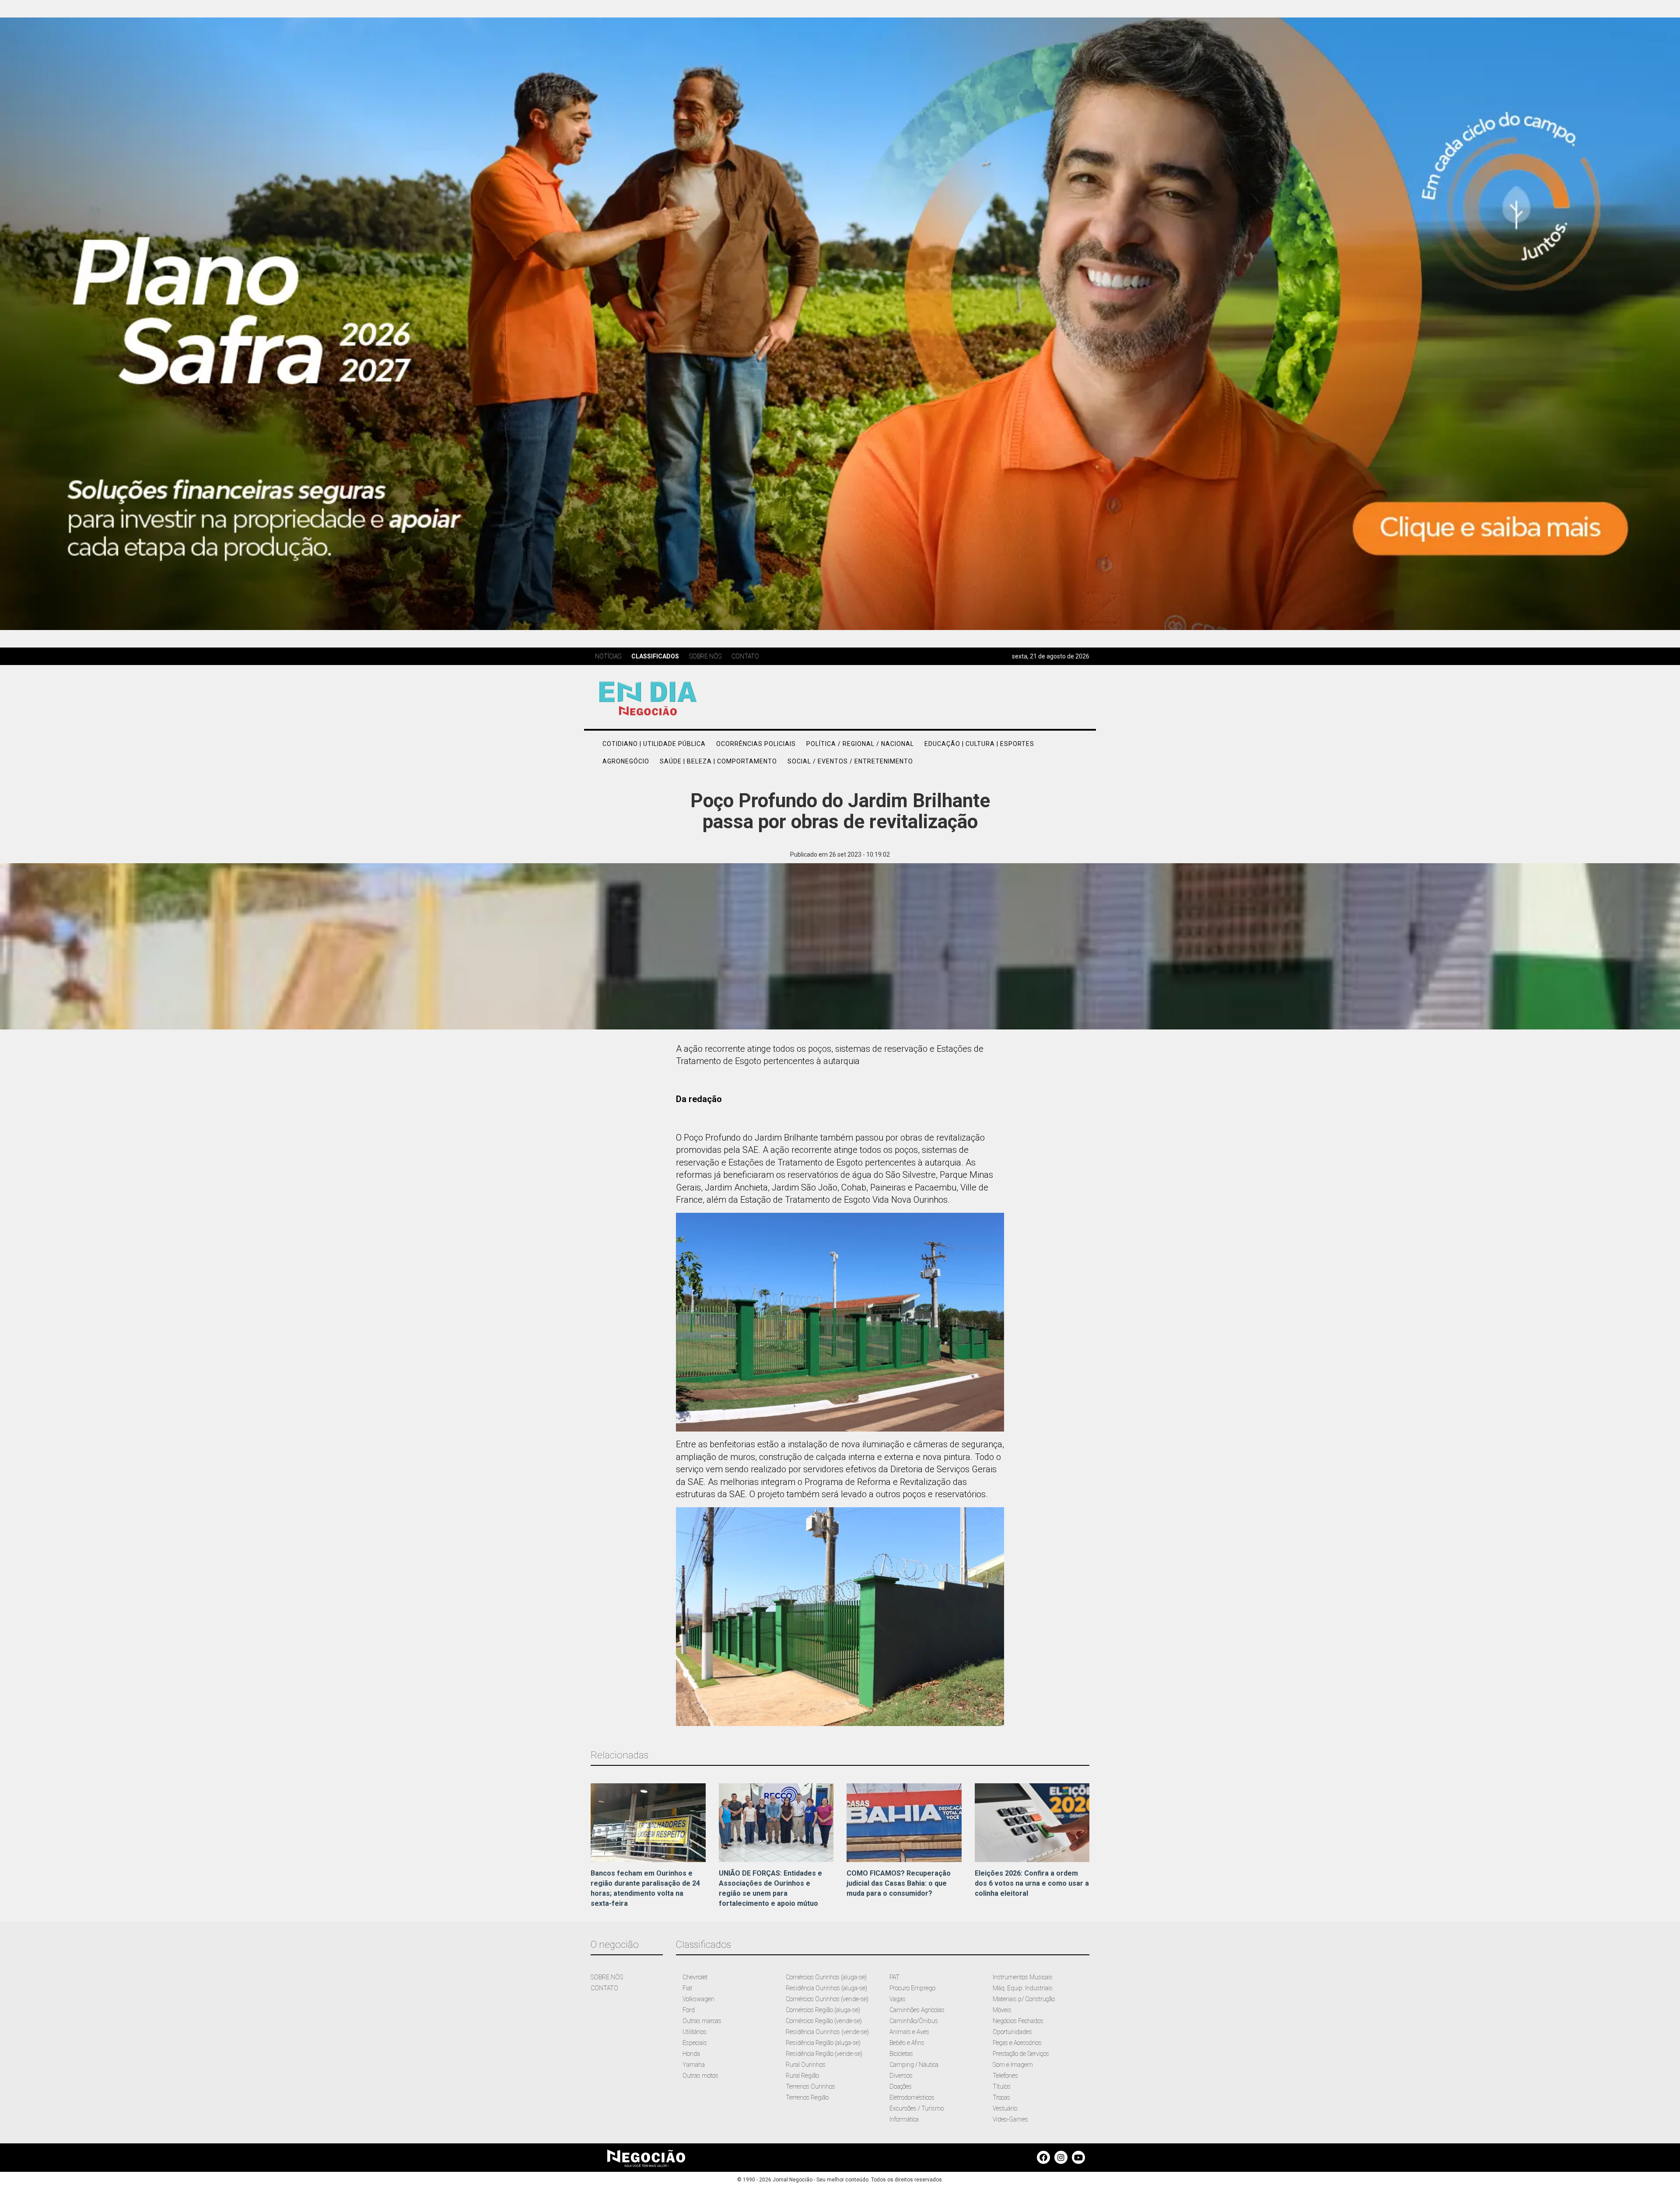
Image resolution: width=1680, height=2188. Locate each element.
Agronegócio (626, 761)
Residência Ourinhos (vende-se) (827, 2032)
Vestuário (1005, 2108)
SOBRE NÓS (607, 1977)
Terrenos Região (807, 2097)
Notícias (608, 656)
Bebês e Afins (907, 2043)
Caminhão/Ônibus (914, 2021)
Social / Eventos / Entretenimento (850, 761)
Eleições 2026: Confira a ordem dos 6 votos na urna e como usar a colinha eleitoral (1032, 1883)
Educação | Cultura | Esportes (979, 744)
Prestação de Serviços (1021, 2054)
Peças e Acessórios (1017, 2043)
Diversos (901, 2076)
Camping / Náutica (914, 2065)
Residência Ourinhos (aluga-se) (826, 1988)
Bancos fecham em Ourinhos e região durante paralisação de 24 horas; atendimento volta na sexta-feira (645, 1888)
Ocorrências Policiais (756, 744)
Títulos (1002, 2086)
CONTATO (604, 1988)
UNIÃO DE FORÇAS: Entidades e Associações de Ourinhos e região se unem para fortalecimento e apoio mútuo (770, 1888)
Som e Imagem (1013, 2065)
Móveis (1002, 2010)
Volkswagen (698, 1999)
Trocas (1001, 2097)
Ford (689, 2010)
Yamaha (694, 2065)
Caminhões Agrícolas (917, 2010)
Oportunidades (1012, 2032)
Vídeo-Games (1010, 2119)
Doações (901, 2086)
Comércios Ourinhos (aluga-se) (826, 1977)
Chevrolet (695, 1977)
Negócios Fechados (1018, 2021)
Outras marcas (702, 2021)
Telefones (1005, 2076)
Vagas (898, 1999)
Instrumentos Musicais (1023, 1977)
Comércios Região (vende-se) (824, 2021)
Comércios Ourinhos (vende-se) (827, 1999)
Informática (904, 2119)
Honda (691, 2054)
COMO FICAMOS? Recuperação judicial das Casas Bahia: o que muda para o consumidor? (899, 1883)
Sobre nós (705, 656)
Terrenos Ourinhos (810, 2086)
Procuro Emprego (912, 1988)
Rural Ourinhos (806, 2065)
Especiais (695, 2043)
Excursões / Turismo (917, 2108)
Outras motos (700, 2076)
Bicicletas (901, 2054)
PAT (894, 1977)
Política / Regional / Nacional (860, 744)
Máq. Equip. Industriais (1023, 1988)
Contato (745, 656)
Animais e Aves (909, 2032)
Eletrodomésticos (912, 2097)
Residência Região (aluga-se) (823, 2043)
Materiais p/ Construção (1024, 1999)
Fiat (687, 1988)
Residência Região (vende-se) (824, 2054)
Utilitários (695, 2032)
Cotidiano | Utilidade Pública (654, 744)
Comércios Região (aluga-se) (823, 2010)
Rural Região (802, 2076)
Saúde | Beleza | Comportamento (718, 761)
